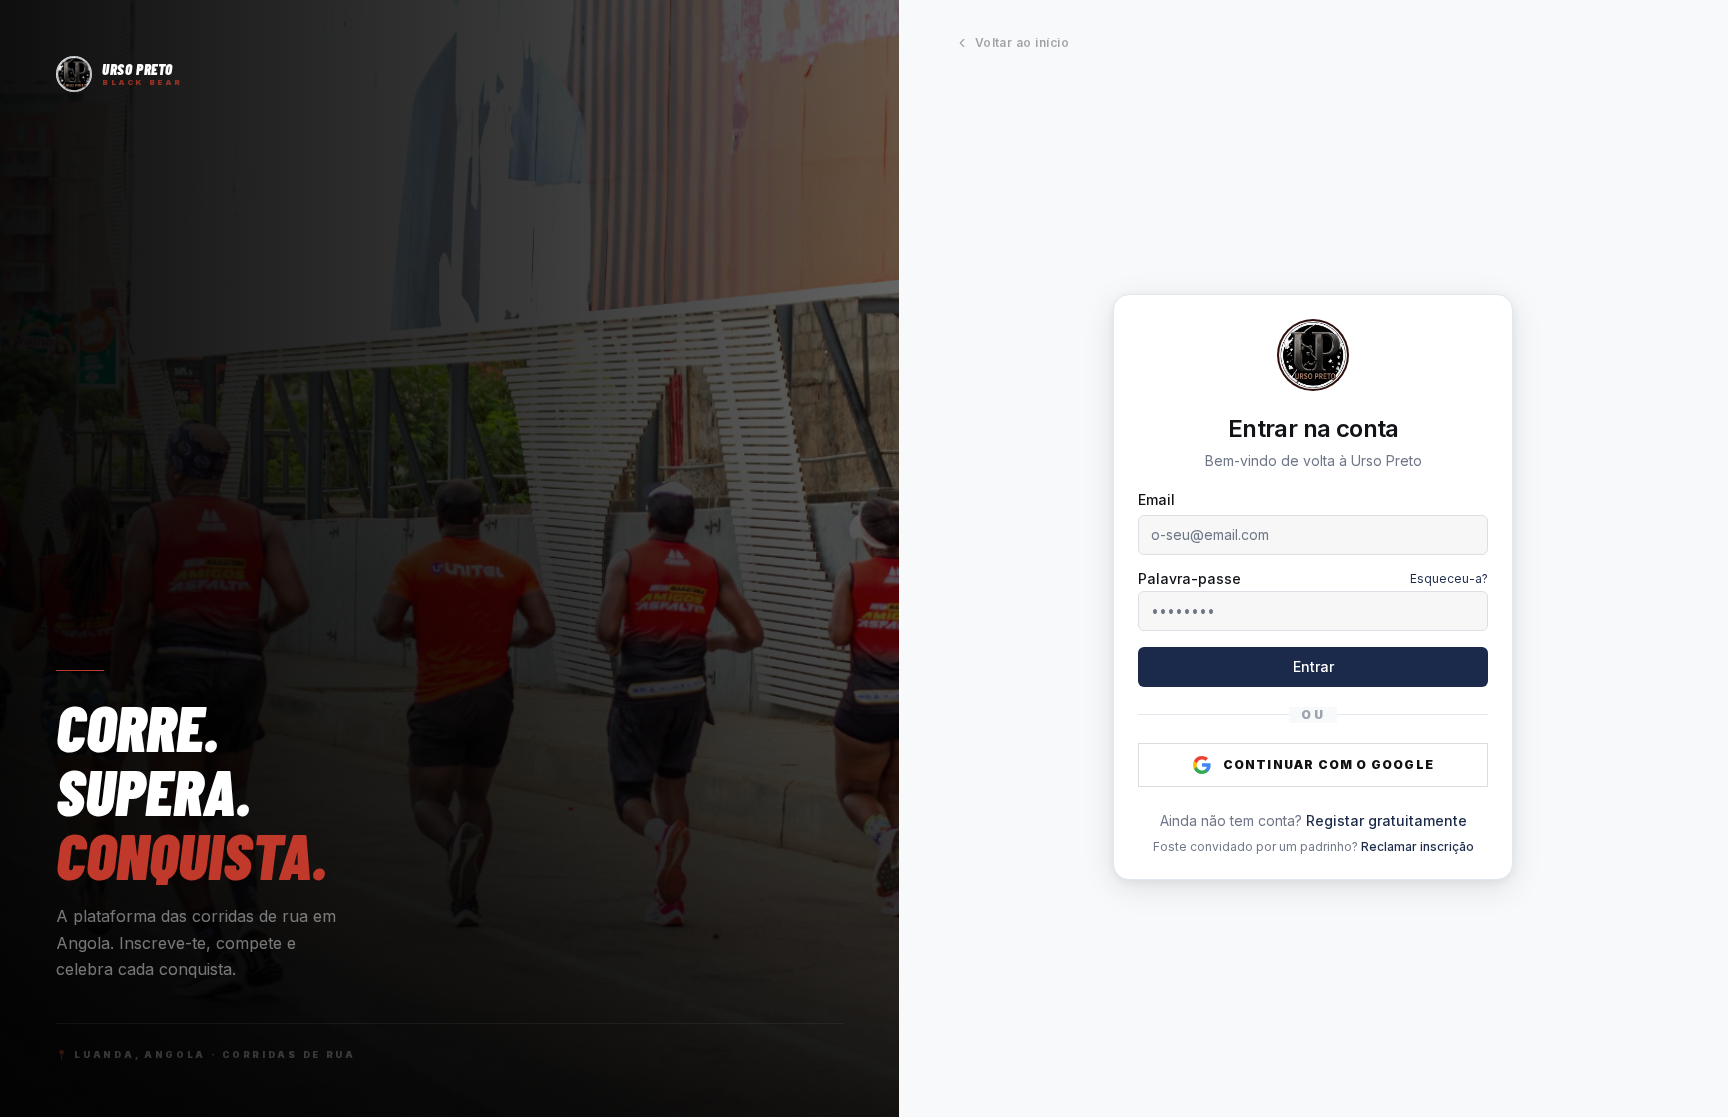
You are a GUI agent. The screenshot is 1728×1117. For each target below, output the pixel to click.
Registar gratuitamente (1386, 820)
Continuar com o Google (1328, 764)
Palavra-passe (1189, 579)
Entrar (1313, 666)
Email (1156, 499)
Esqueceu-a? (1449, 578)
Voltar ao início (1022, 42)
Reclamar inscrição (1417, 846)
